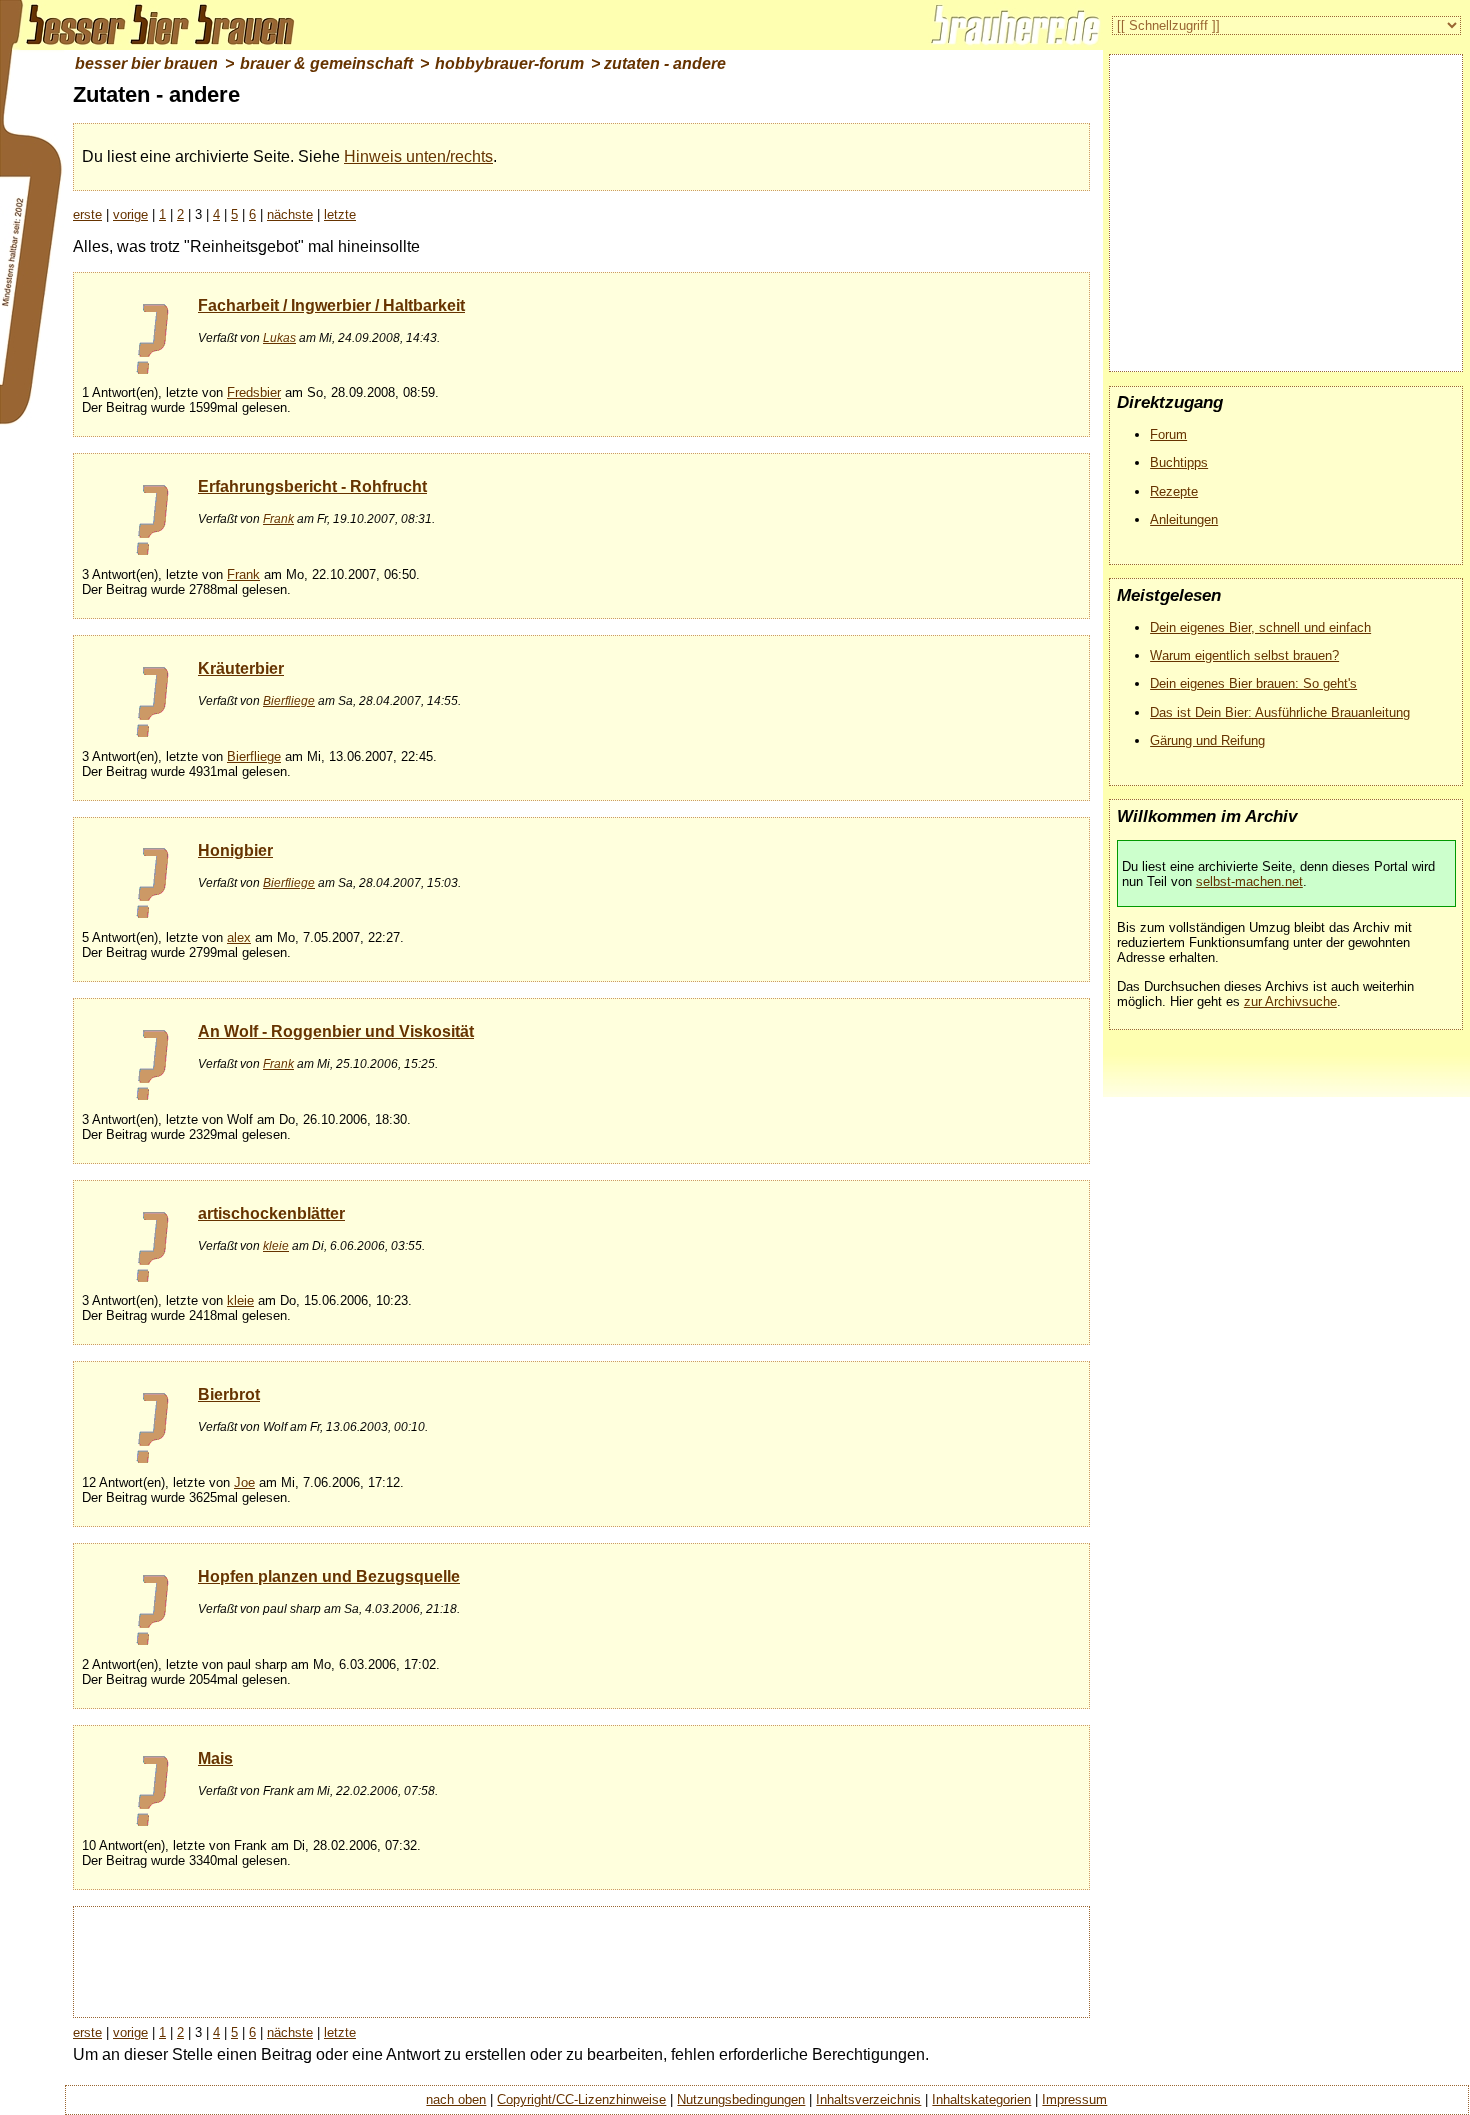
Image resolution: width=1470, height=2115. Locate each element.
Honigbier (235, 850)
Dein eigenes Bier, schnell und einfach (1260, 627)
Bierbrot (229, 1394)
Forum (1168, 434)
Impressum (1074, 2099)
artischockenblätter (271, 1213)
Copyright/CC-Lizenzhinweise (581, 2099)
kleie (276, 1246)
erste (87, 214)
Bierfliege (289, 701)
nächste (290, 214)
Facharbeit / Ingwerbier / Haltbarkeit (331, 305)
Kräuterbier (241, 668)
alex (239, 937)
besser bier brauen (146, 63)
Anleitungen (1184, 519)
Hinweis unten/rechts (418, 156)
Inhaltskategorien (981, 2099)
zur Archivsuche (1290, 1001)
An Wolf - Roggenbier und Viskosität (336, 1031)
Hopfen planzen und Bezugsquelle (329, 1576)
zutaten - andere (665, 63)
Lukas (279, 338)
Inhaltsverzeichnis (868, 2099)
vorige (130, 214)
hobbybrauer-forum (509, 63)
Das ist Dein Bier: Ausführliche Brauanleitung (1280, 712)
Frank (278, 519)
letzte (340, 214)
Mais (215, 1758)
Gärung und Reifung (1207, 740)
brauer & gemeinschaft (326, 63)
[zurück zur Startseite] (150, 25)
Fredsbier (254, 392)
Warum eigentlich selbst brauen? (1244, 655)
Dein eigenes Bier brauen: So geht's (1253, 683)
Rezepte (1174, 491)
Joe (244, 1482)
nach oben (456, 2099)
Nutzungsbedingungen (741, 2099)
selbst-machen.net (1249, 881)
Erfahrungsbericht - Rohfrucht (312, 486)
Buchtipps (1179, 462)
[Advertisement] (581, 1960)
